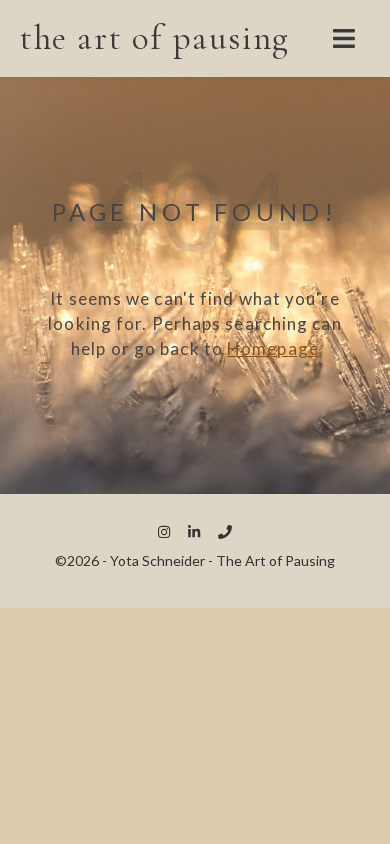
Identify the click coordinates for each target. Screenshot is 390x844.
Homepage (273, 348)
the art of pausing (155, 38)
